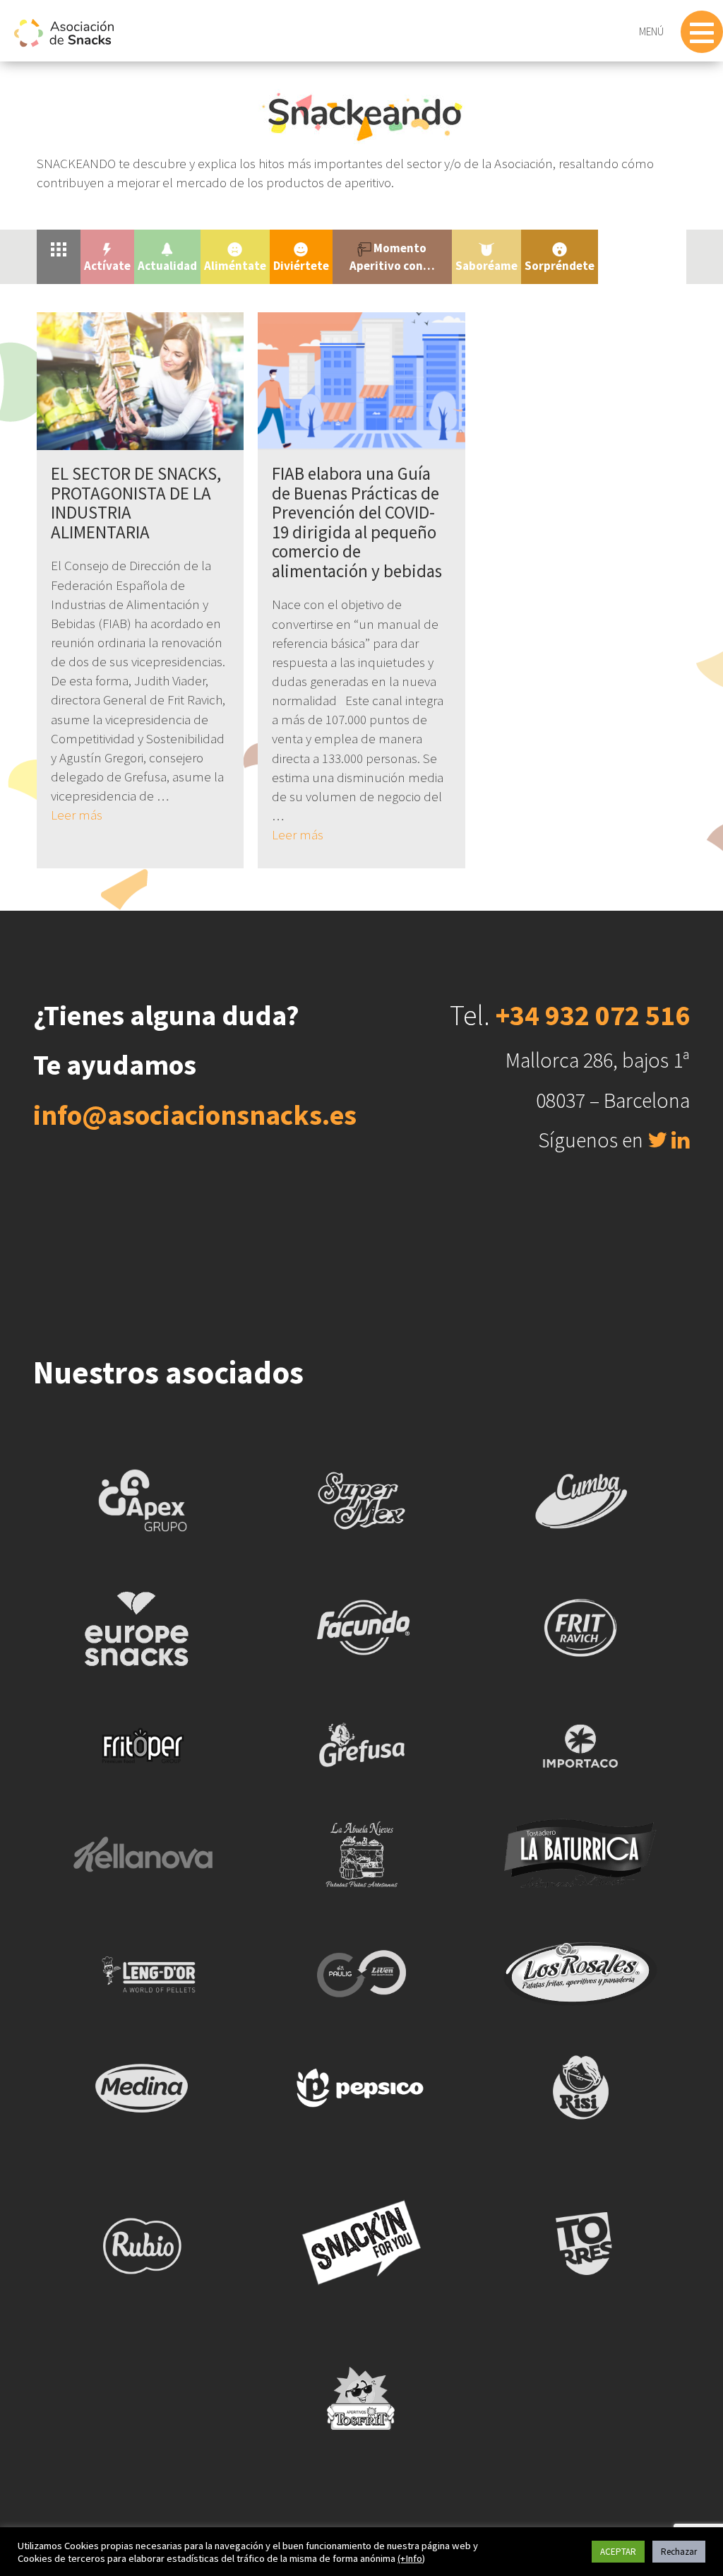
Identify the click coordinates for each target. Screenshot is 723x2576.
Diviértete (301, 266)
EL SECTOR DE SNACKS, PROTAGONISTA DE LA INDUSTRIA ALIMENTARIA (136, 503)
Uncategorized (642, 248)
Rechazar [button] (679, 2552)
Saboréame (486, 266)
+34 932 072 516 (593, 1015)
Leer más (77, 815)
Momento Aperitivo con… (392, 256)
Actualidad (167, 266)
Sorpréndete (560, 266)
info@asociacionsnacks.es (195, 1115)
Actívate (107, 266)
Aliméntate (235, 266)
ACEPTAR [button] (618, 2552)
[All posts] (59, 248)
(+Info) (411, 2558)
